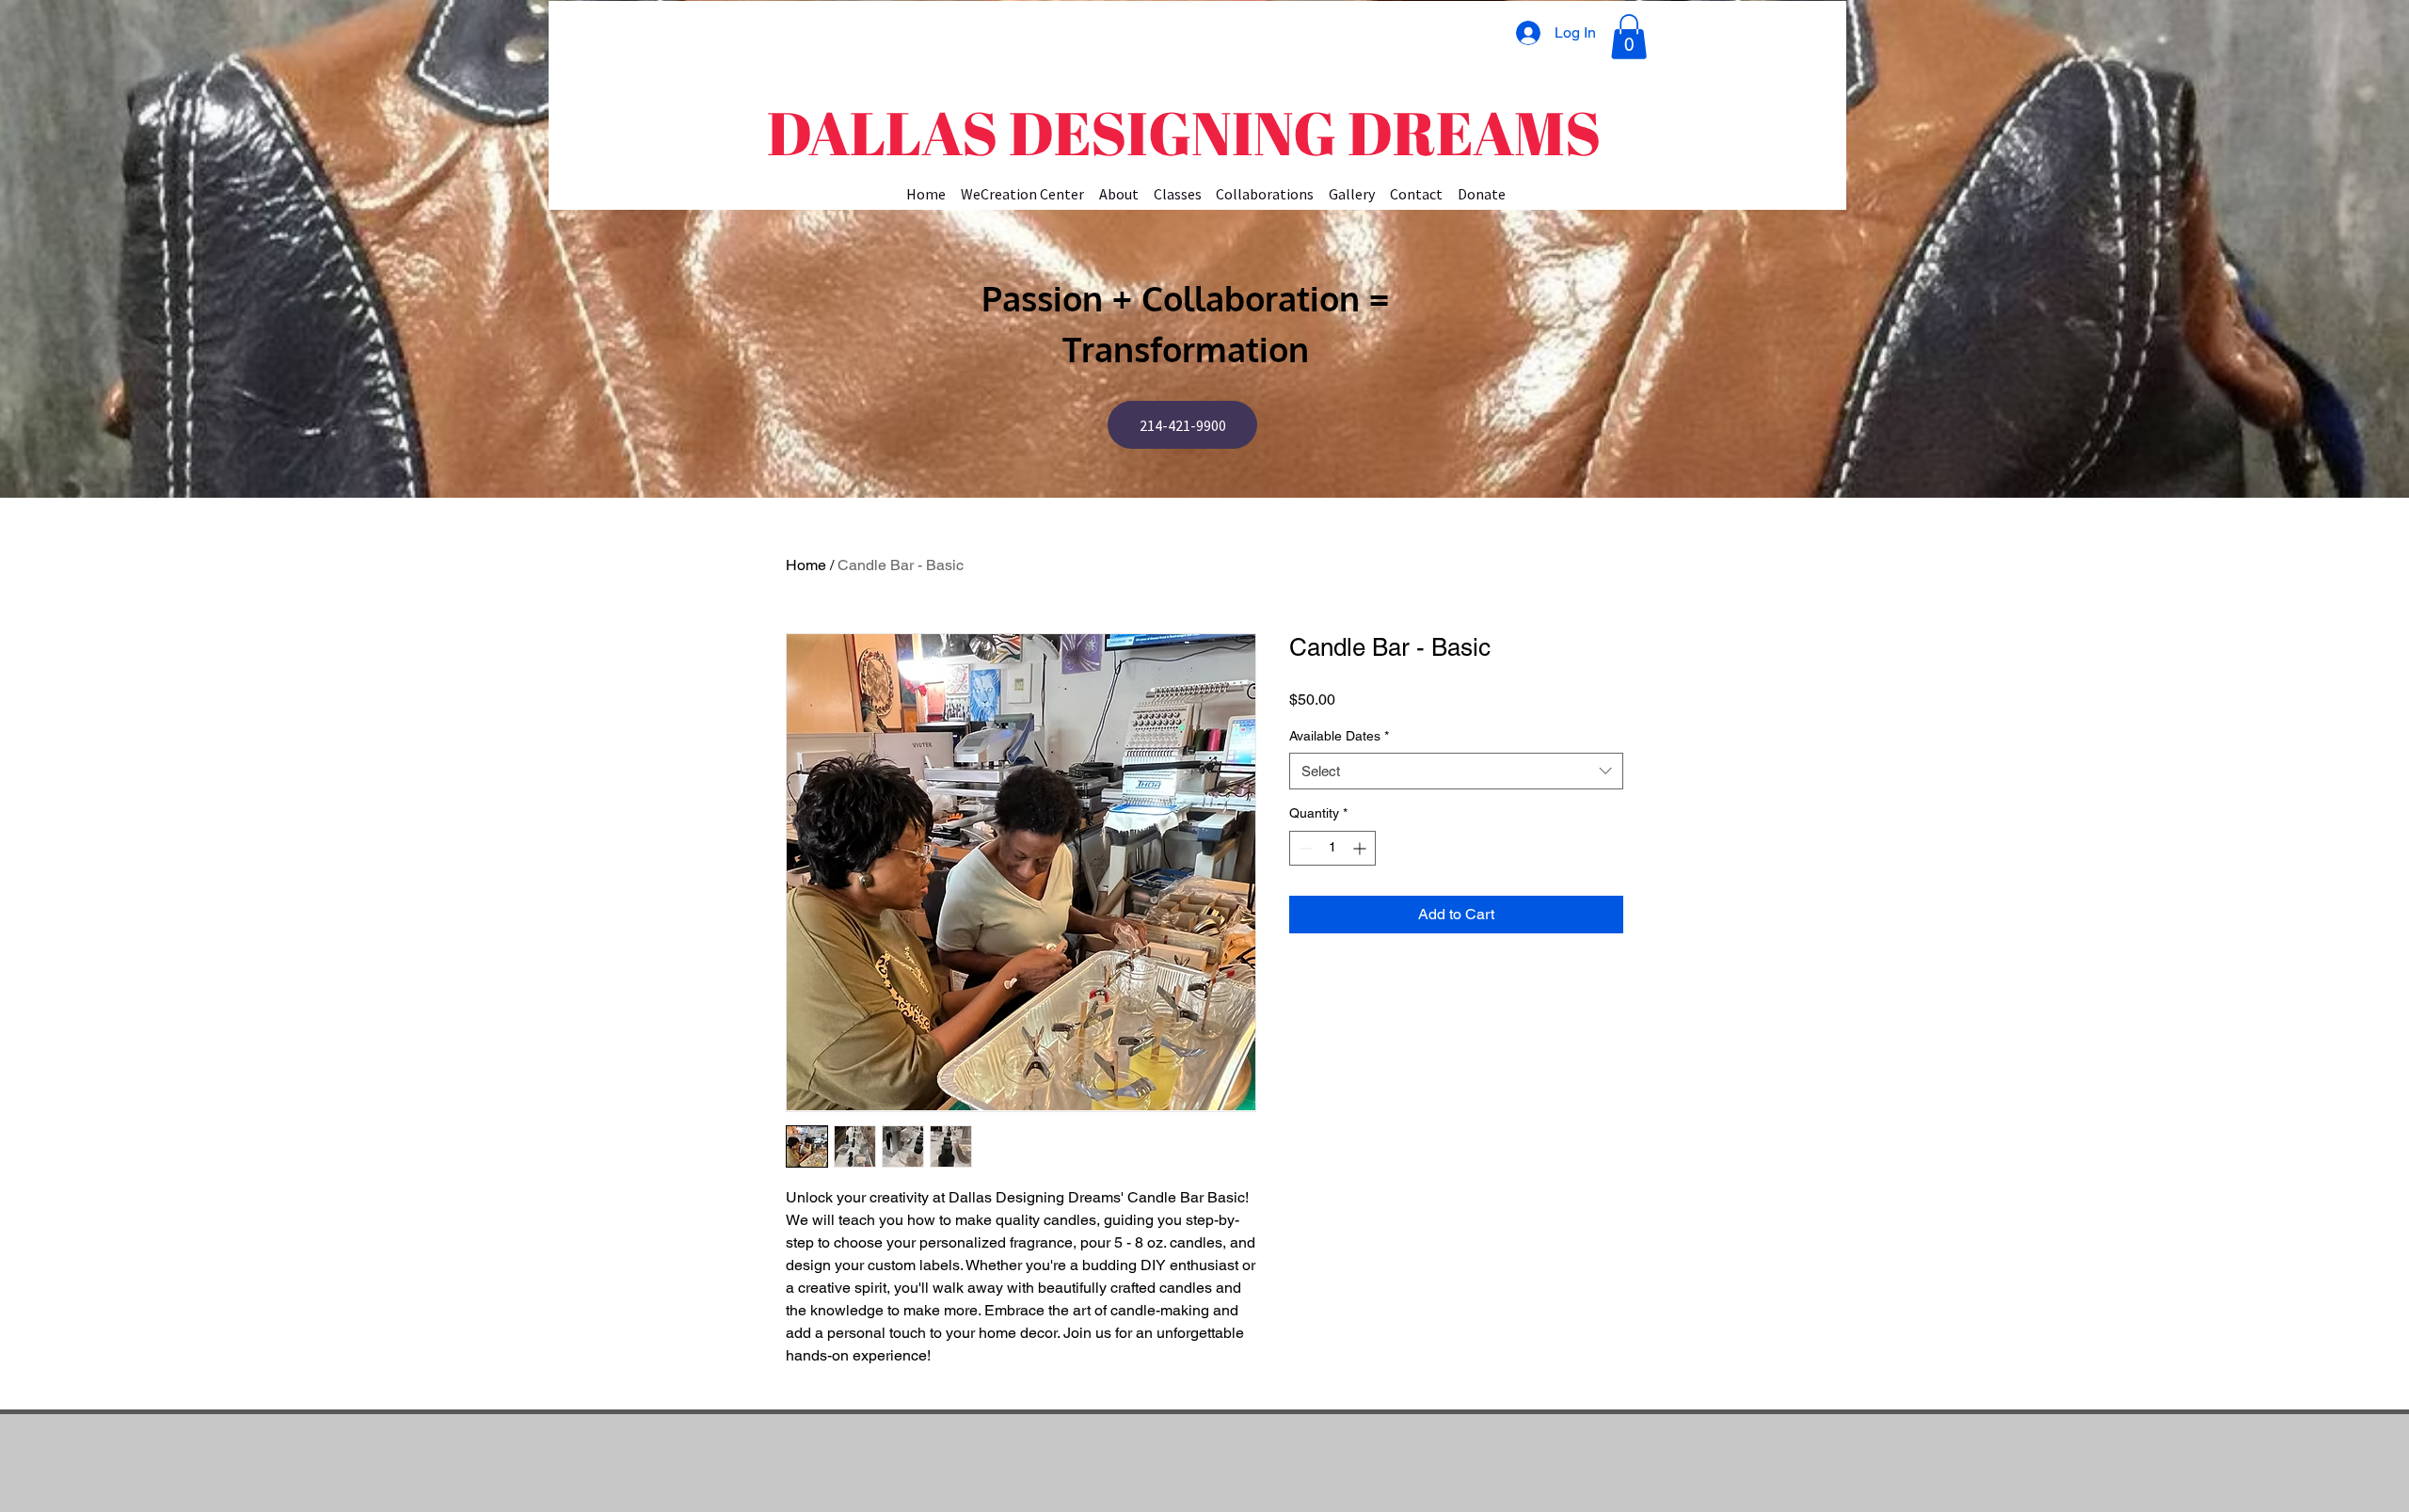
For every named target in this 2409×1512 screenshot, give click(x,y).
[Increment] (1361, 848)
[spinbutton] (1332, 848)
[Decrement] (1304, 848)
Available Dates (1339, 736)
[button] (1629, 37)
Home (806, 565)
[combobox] (1456, 771)
